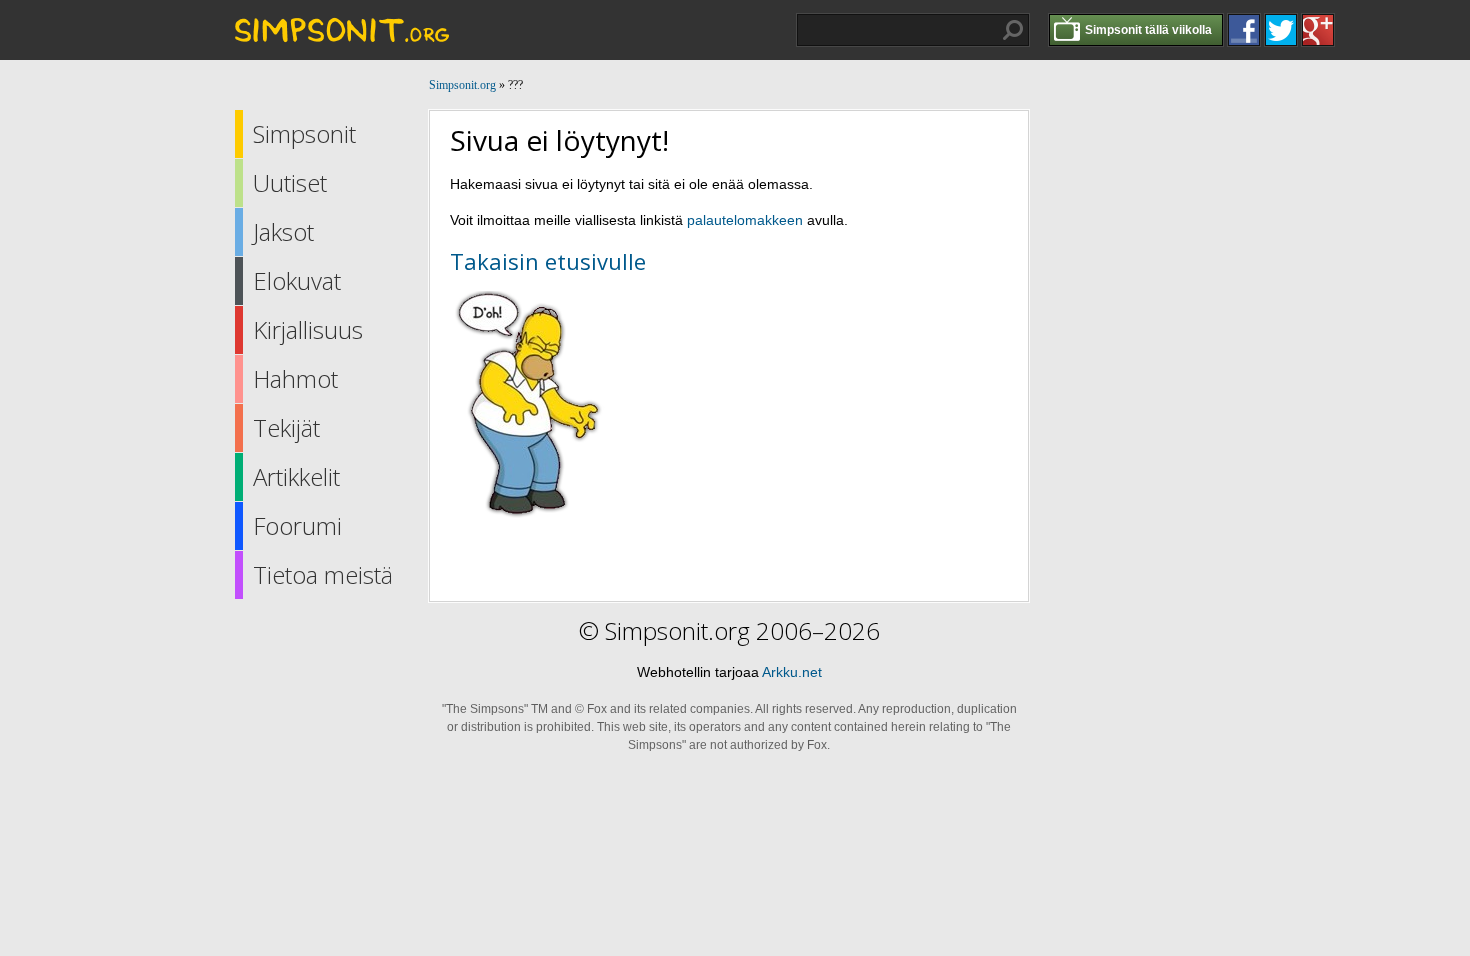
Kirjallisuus (308, 329)
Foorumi (297, 525)
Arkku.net (792, 672)
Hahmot (295, 378)
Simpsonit (304, 133)
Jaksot (283, 231)
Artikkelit (296, 476)
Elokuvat (297, 280)
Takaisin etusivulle (548, 261)
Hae (1013, 30)
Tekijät (286, 427)
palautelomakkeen (745, 220)
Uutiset (290, 182)
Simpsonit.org (462, 85)
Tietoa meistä (323, 574)
